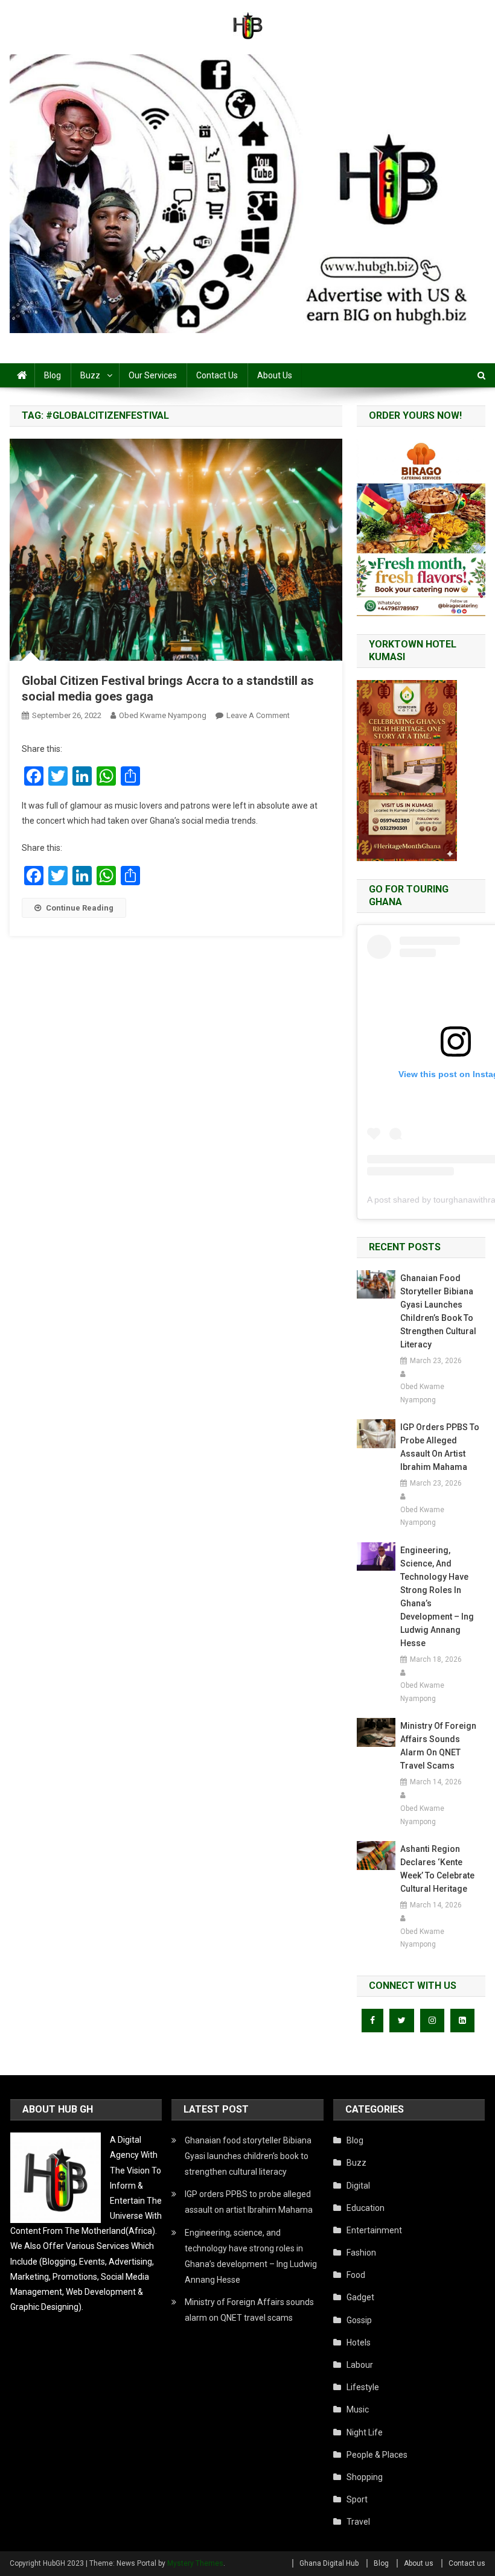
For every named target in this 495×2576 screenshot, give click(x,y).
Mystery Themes (195, 2563)
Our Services (153, 375)
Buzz (90, 375)
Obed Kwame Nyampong (163, 715)
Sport (357, 2499)
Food (356, 2275)
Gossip (359, 2320)
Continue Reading (80, 908)
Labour (360, 2365)
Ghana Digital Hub (329, 2563)
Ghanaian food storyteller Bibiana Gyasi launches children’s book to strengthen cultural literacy (438, 1311)
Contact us (217, 375)
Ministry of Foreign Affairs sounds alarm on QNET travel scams (438, 1746)
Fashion (361, 2253)
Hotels (359, 2342)
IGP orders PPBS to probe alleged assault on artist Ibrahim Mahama (440, 1447)
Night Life (365, 2432)
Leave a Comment (258, 715)
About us (275, 375)
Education (366, 2208)
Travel (358, 2522)
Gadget (360, 2297)
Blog (53, 375)
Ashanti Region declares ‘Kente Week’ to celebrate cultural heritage (437, 1869)
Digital (358, 2186)
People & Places (377, 2455)
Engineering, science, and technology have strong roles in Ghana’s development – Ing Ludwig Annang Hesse (437, 1597)
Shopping (365, 2477)
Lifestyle (363, 2387)
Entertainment (374, 2230)
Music (358, 2409)
